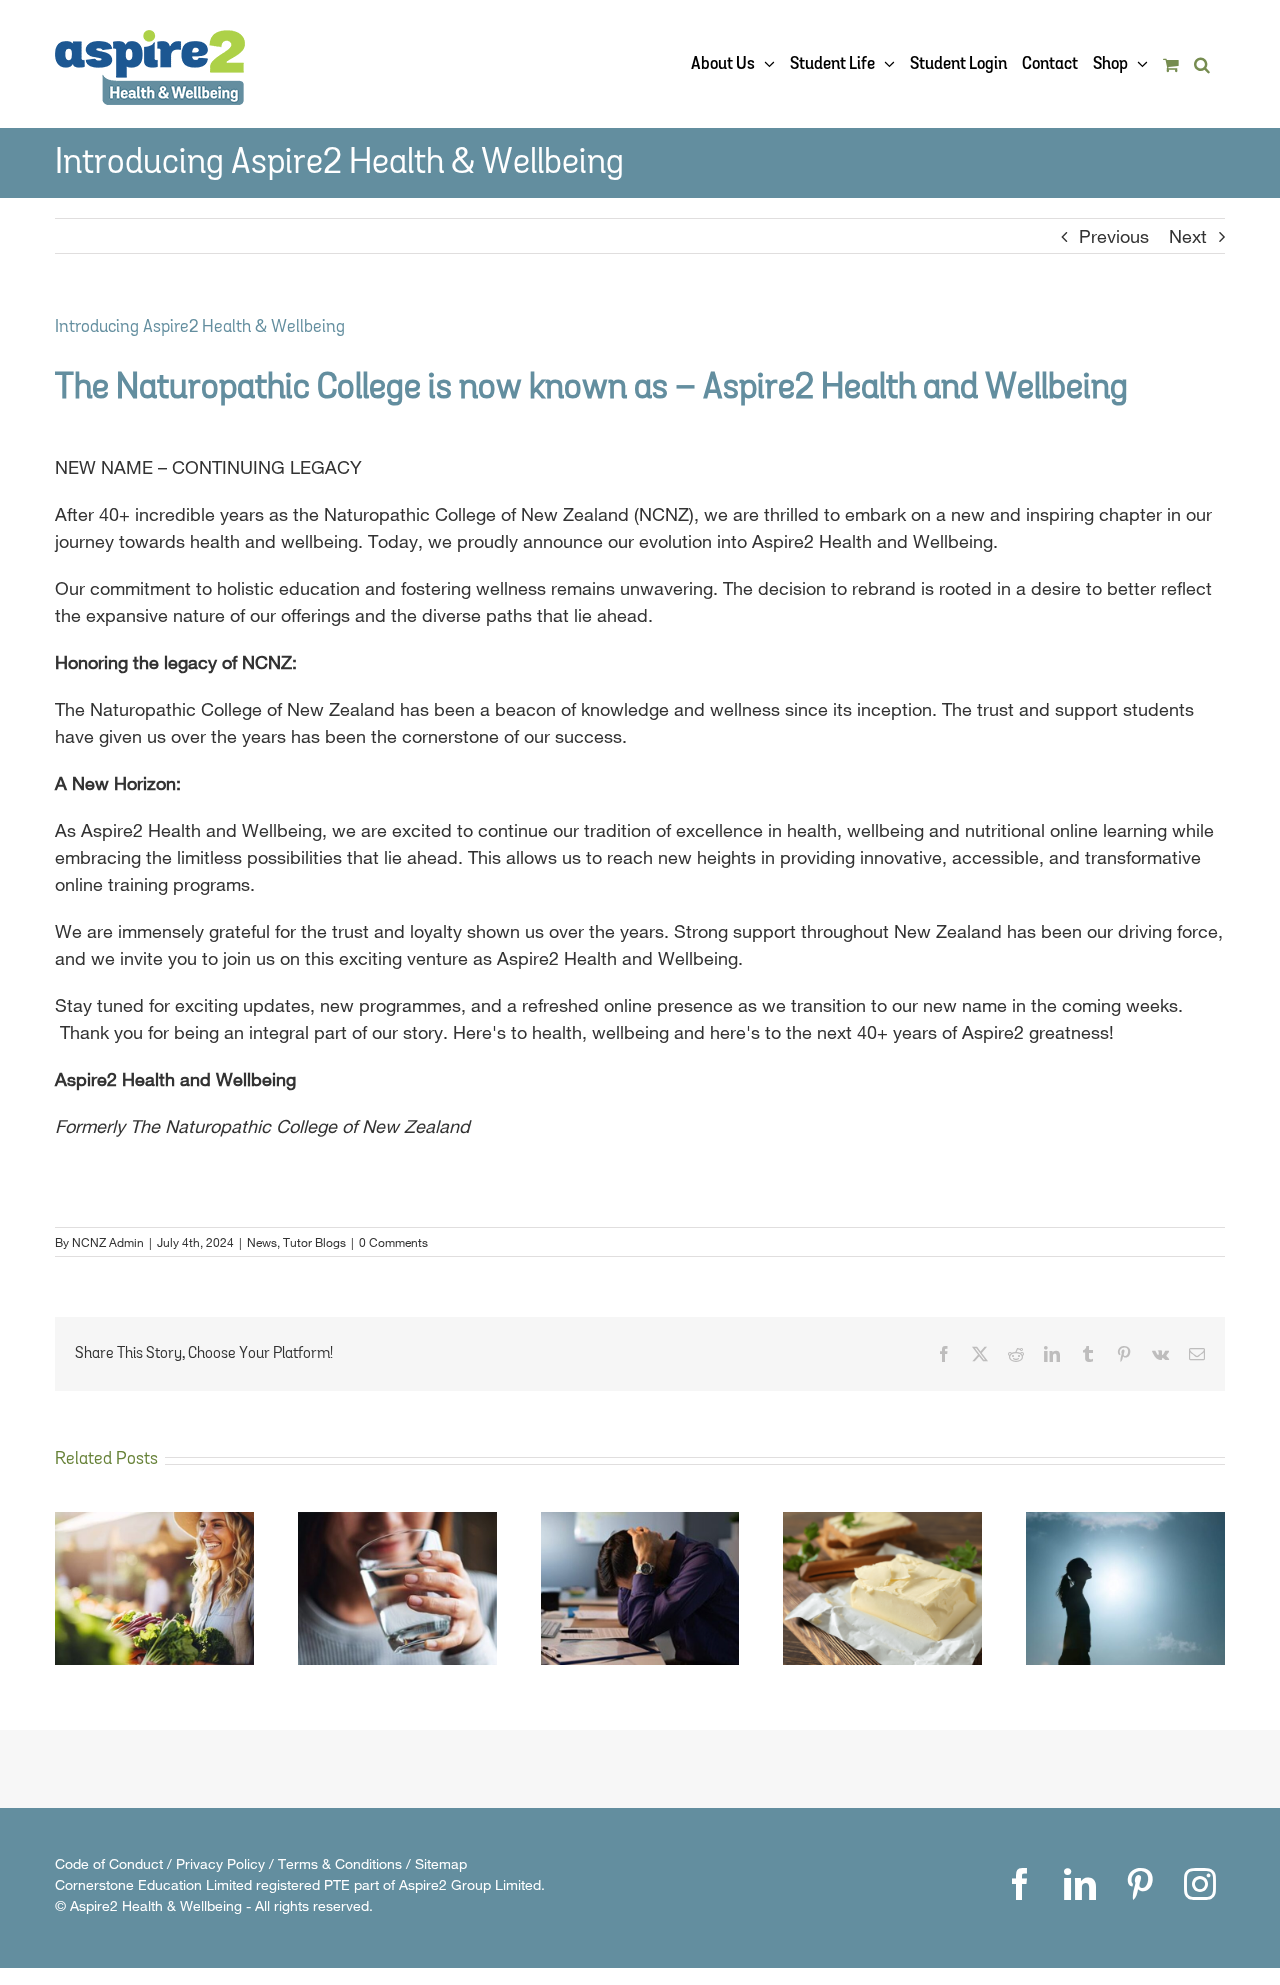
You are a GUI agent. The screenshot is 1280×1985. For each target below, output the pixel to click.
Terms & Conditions (340, 1863)
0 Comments (393, 1242)
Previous (1114, 236)
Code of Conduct (109, 1863)
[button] (1202, 64)
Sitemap (441, 1863)
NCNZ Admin (108, 1242)
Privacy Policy (220, 1863)
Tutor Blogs (314, 1242)
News (262, 1242)
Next (1188, 236)
